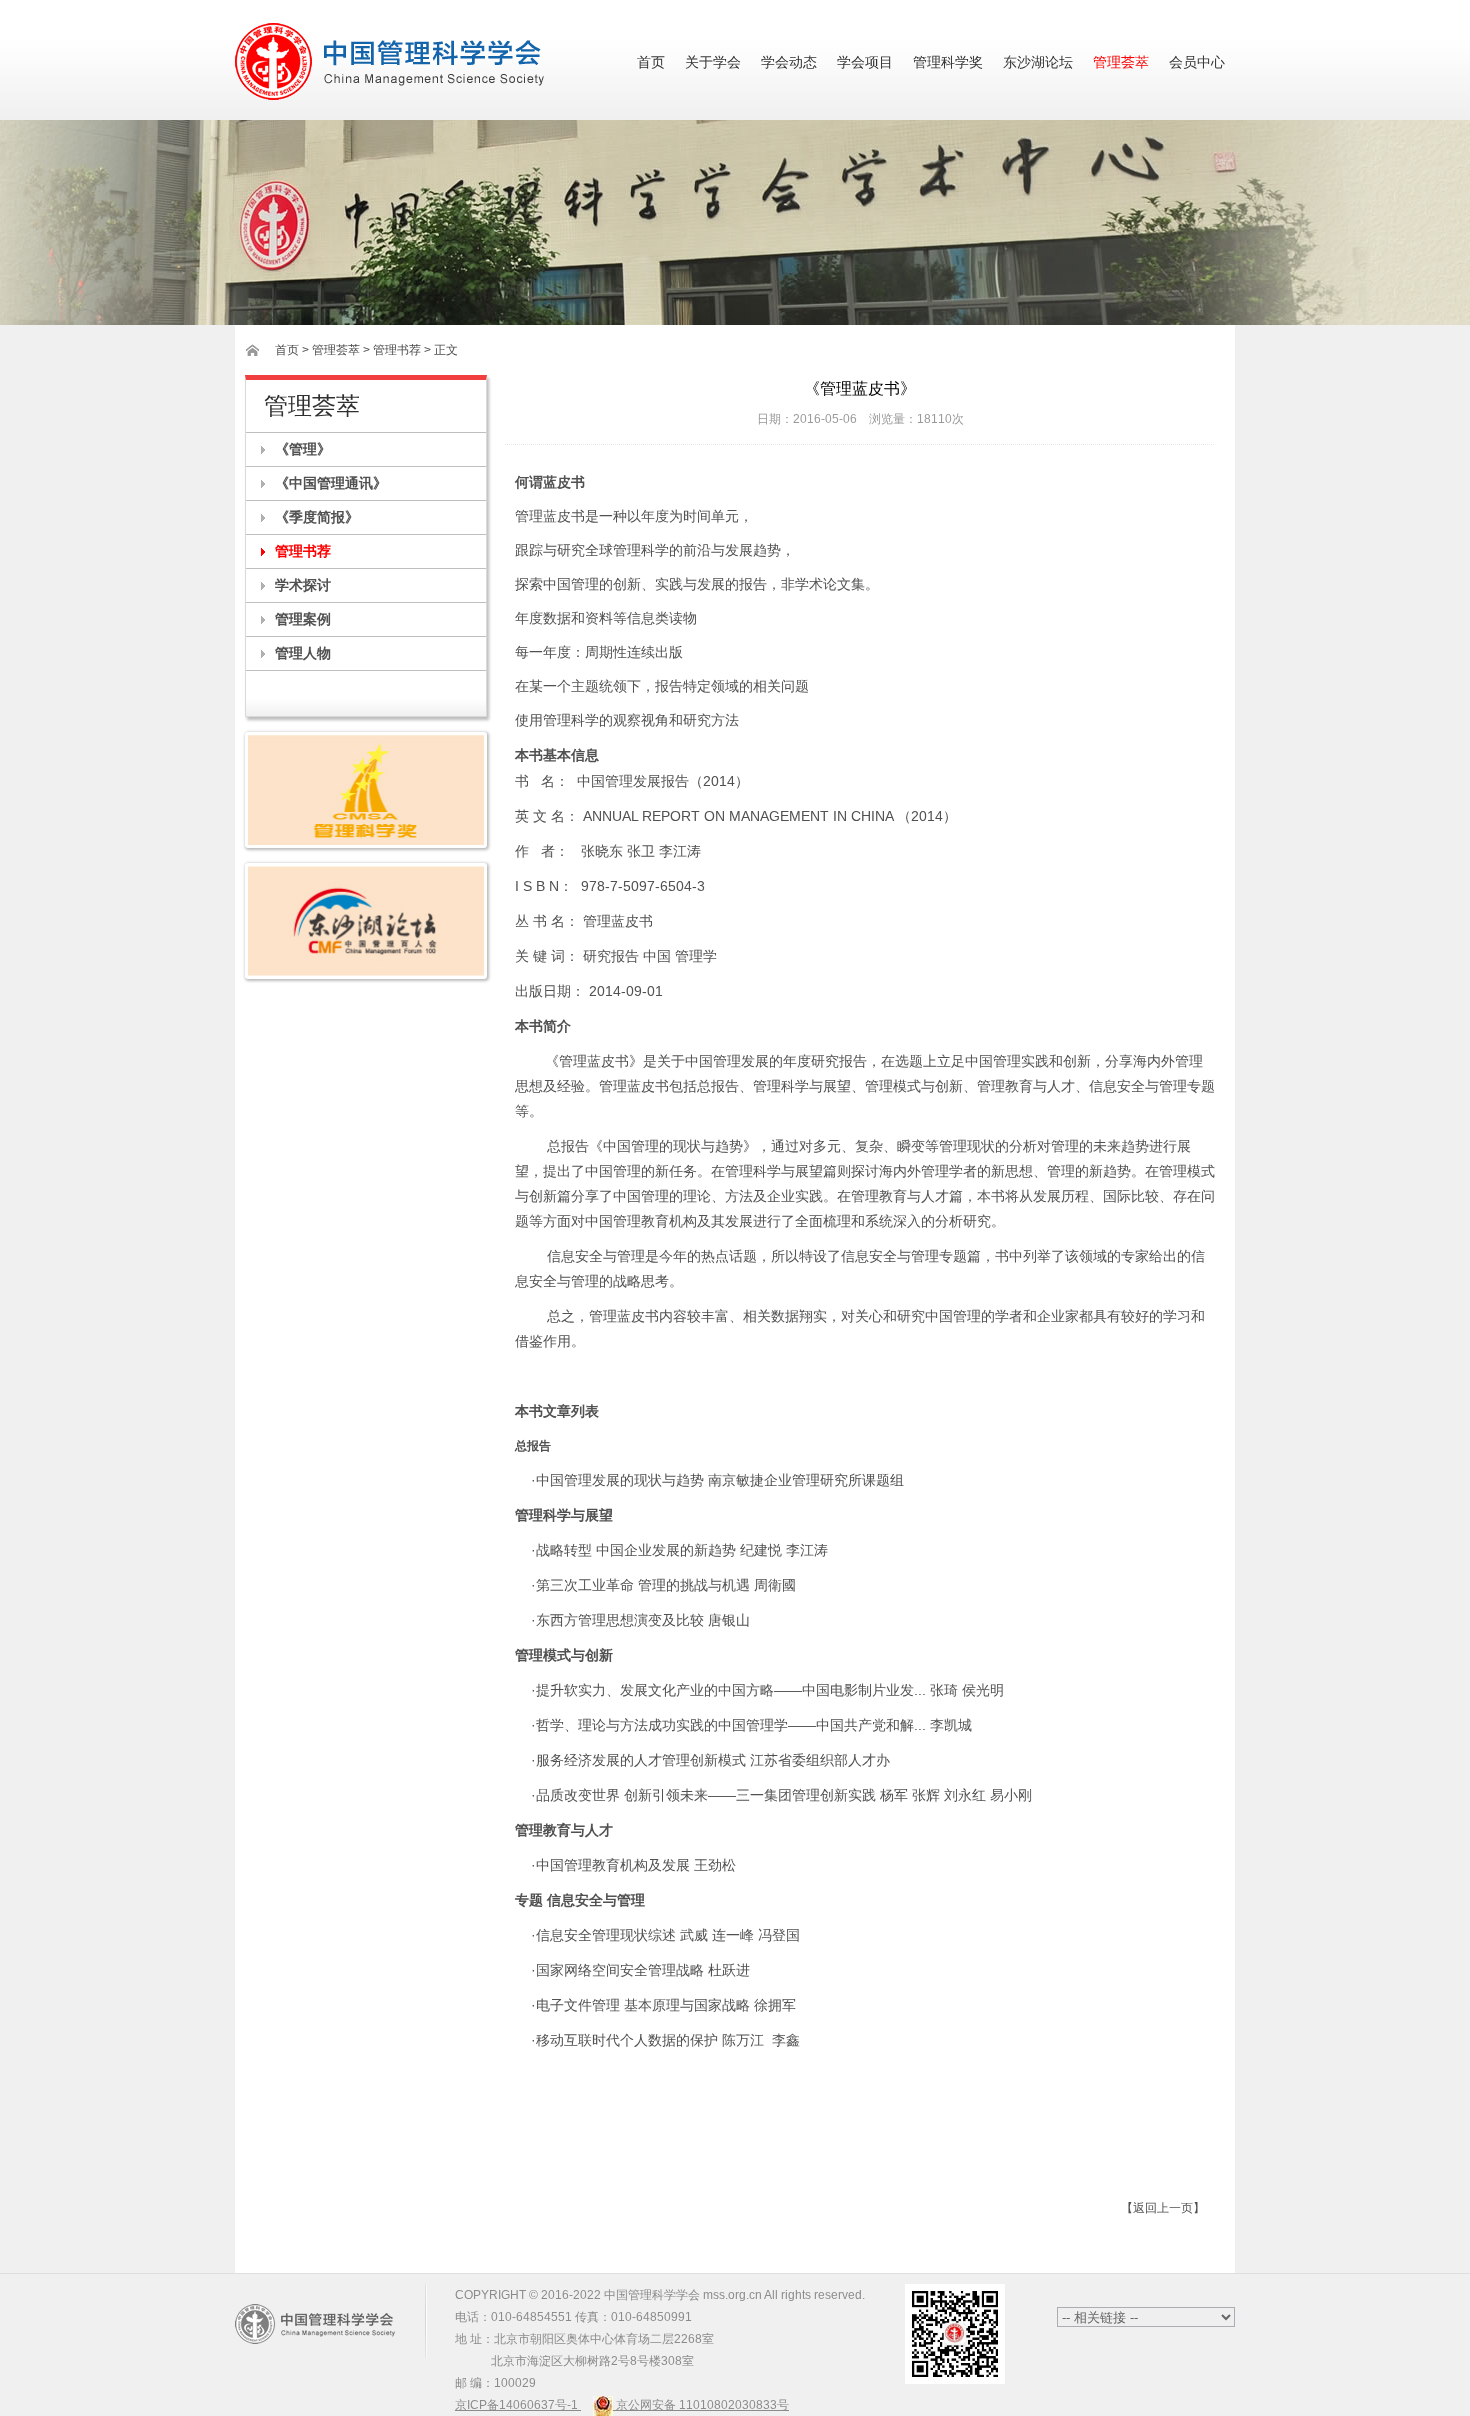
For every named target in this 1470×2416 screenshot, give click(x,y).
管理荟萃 (1121, 62)
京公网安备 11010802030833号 (701, 2405)
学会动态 (789, 62)
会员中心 (1197, 62)
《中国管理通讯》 (331, 483)
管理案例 (303, 619)
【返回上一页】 (1163, 2208)
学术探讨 (303, 585)
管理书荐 (303, 551)
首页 (651, 62)
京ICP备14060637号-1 (518, 2405)
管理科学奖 (948, 62)
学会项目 (865, 62)
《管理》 (303, 449)
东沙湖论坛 (1038, 62)
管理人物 (303, 653)
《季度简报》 (317, 517)
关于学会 (713, 62)
